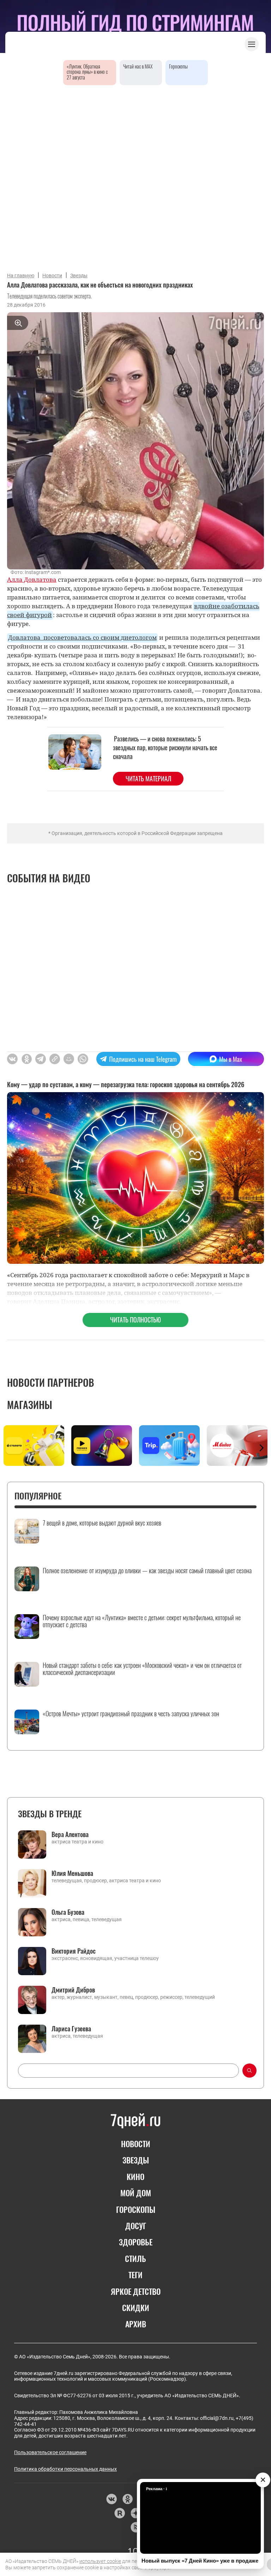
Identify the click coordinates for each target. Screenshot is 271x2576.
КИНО (135, 2177)
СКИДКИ (136, 2308)
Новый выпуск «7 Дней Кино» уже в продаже (200, 2561)
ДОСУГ (136, 2226)
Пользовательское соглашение (50, 2452)
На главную (21, 276)
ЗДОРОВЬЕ (136, 2242)
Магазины (30, 1405)
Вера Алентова (70, 1834)
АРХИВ (136, 2324)
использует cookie (100, 2561)
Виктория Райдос (74, 1951)
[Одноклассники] (128, 2499)
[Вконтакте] (111, 2499)
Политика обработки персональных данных (65, 2469)
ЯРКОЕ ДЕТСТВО (136, 2291)
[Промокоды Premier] (102, 1446)
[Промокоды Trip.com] (169, 1446)
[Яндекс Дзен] (136, 2513)
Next (261, 1448)
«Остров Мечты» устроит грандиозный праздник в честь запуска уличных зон (131, 1714)
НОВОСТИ (136, 2144)
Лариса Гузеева (71, 2029)
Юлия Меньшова (72, 1873)
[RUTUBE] (119, 2513)
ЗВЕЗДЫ (136, 2160)
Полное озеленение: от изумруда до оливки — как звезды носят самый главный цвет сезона (147, 1571)
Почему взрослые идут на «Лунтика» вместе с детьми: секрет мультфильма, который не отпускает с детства (142, 1621)
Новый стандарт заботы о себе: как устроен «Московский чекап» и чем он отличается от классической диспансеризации (142, 1669)
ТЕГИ (135, 2275)
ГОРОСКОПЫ (136, 2209)
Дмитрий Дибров (73, 1990)
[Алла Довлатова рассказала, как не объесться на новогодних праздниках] (55, 1059)
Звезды (79, 276)
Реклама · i (156, 2489)
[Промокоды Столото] (34, 1446)
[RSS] (136, 2527)
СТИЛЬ (135, 2258)
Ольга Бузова (68, 1912)
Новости (52, 276)
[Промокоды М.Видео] (237, 1446)
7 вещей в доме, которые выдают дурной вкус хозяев (102, 1523)
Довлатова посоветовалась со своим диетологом (82, 637)
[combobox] (128, 2071)
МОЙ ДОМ (136, 2193)
